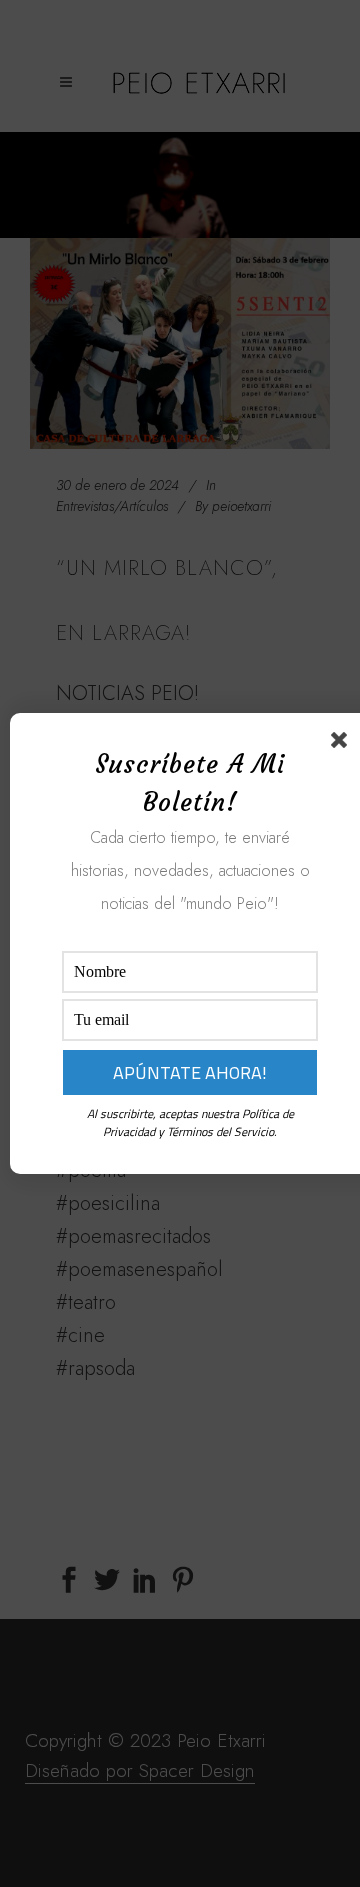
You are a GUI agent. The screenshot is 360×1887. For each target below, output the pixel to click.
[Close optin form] (343, 744)
